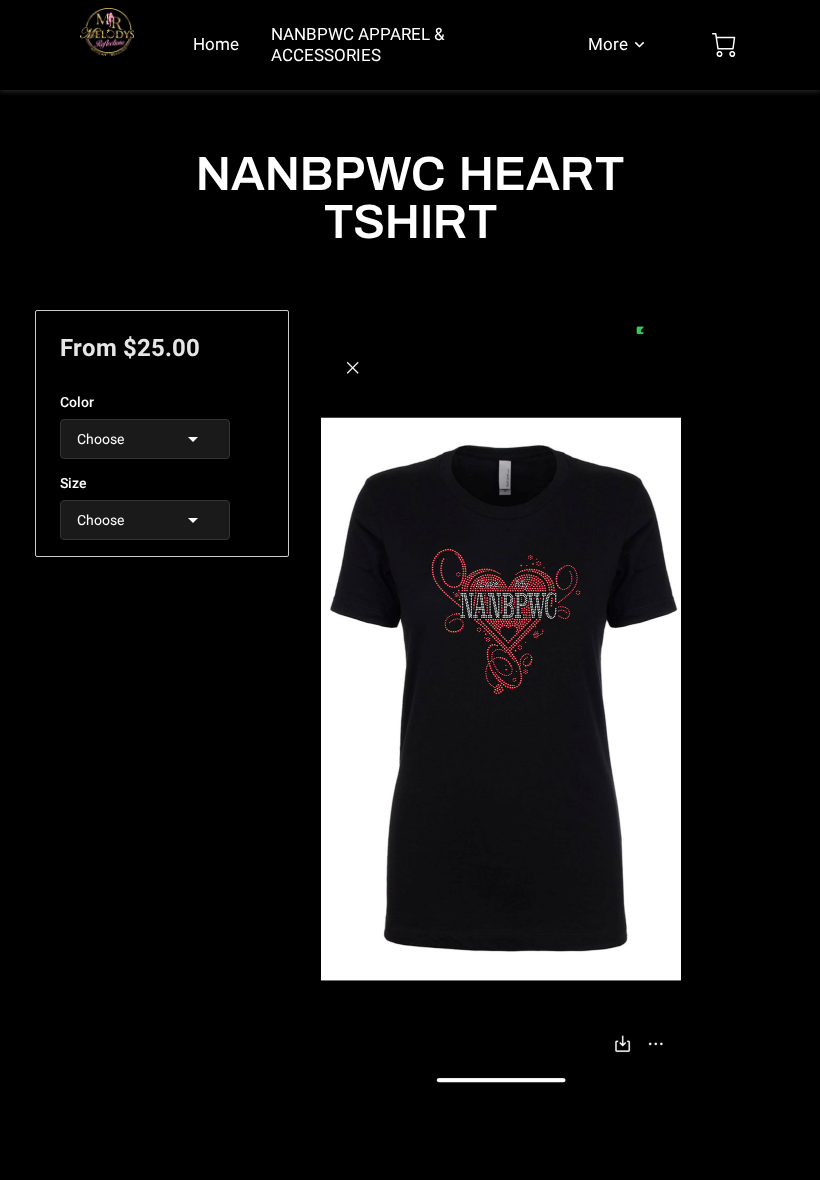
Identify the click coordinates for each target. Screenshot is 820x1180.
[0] (724, 45)
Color (77, 402)
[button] (145, 439)
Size (73, 483)
